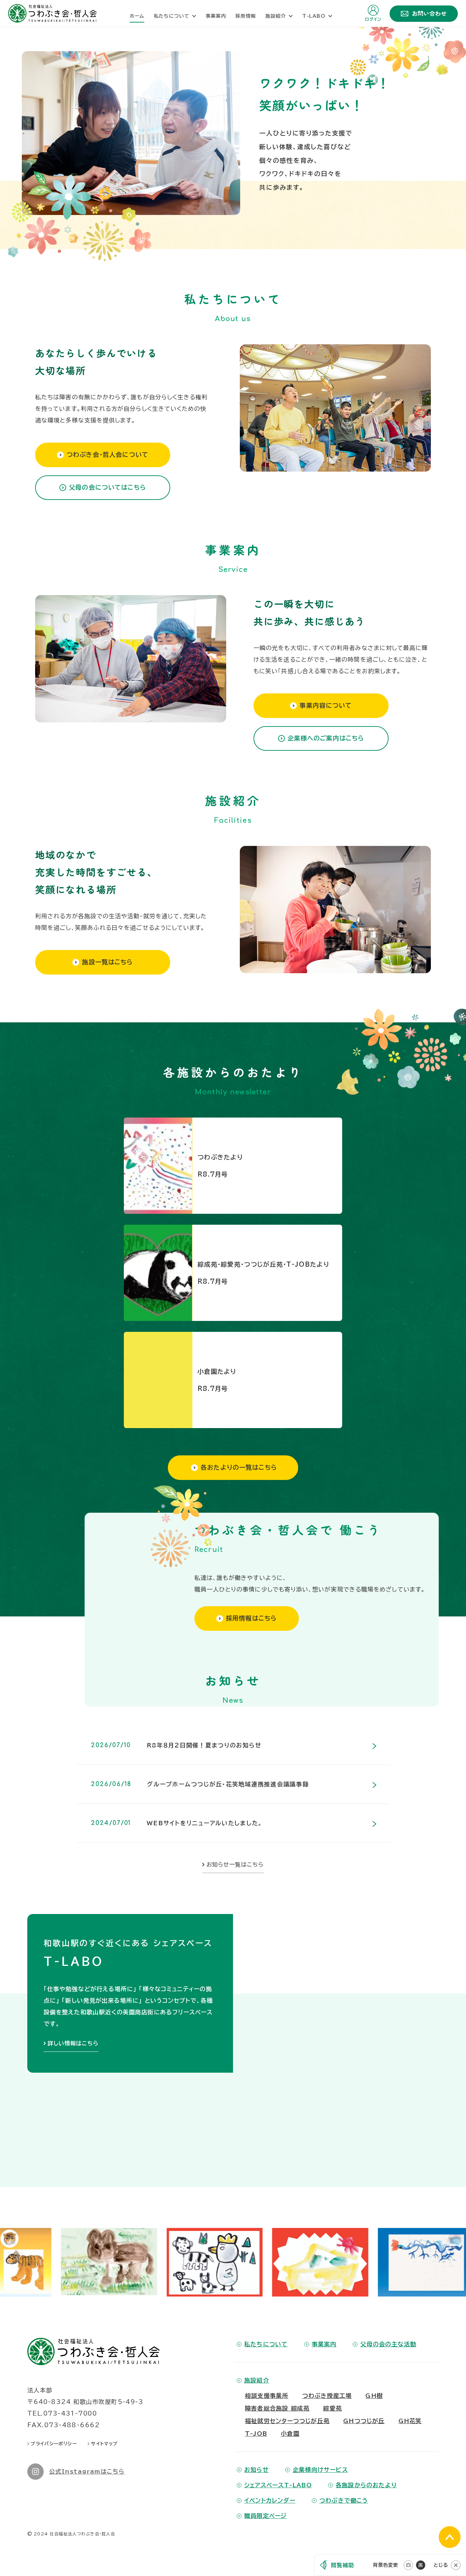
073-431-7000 (70, 2478)
